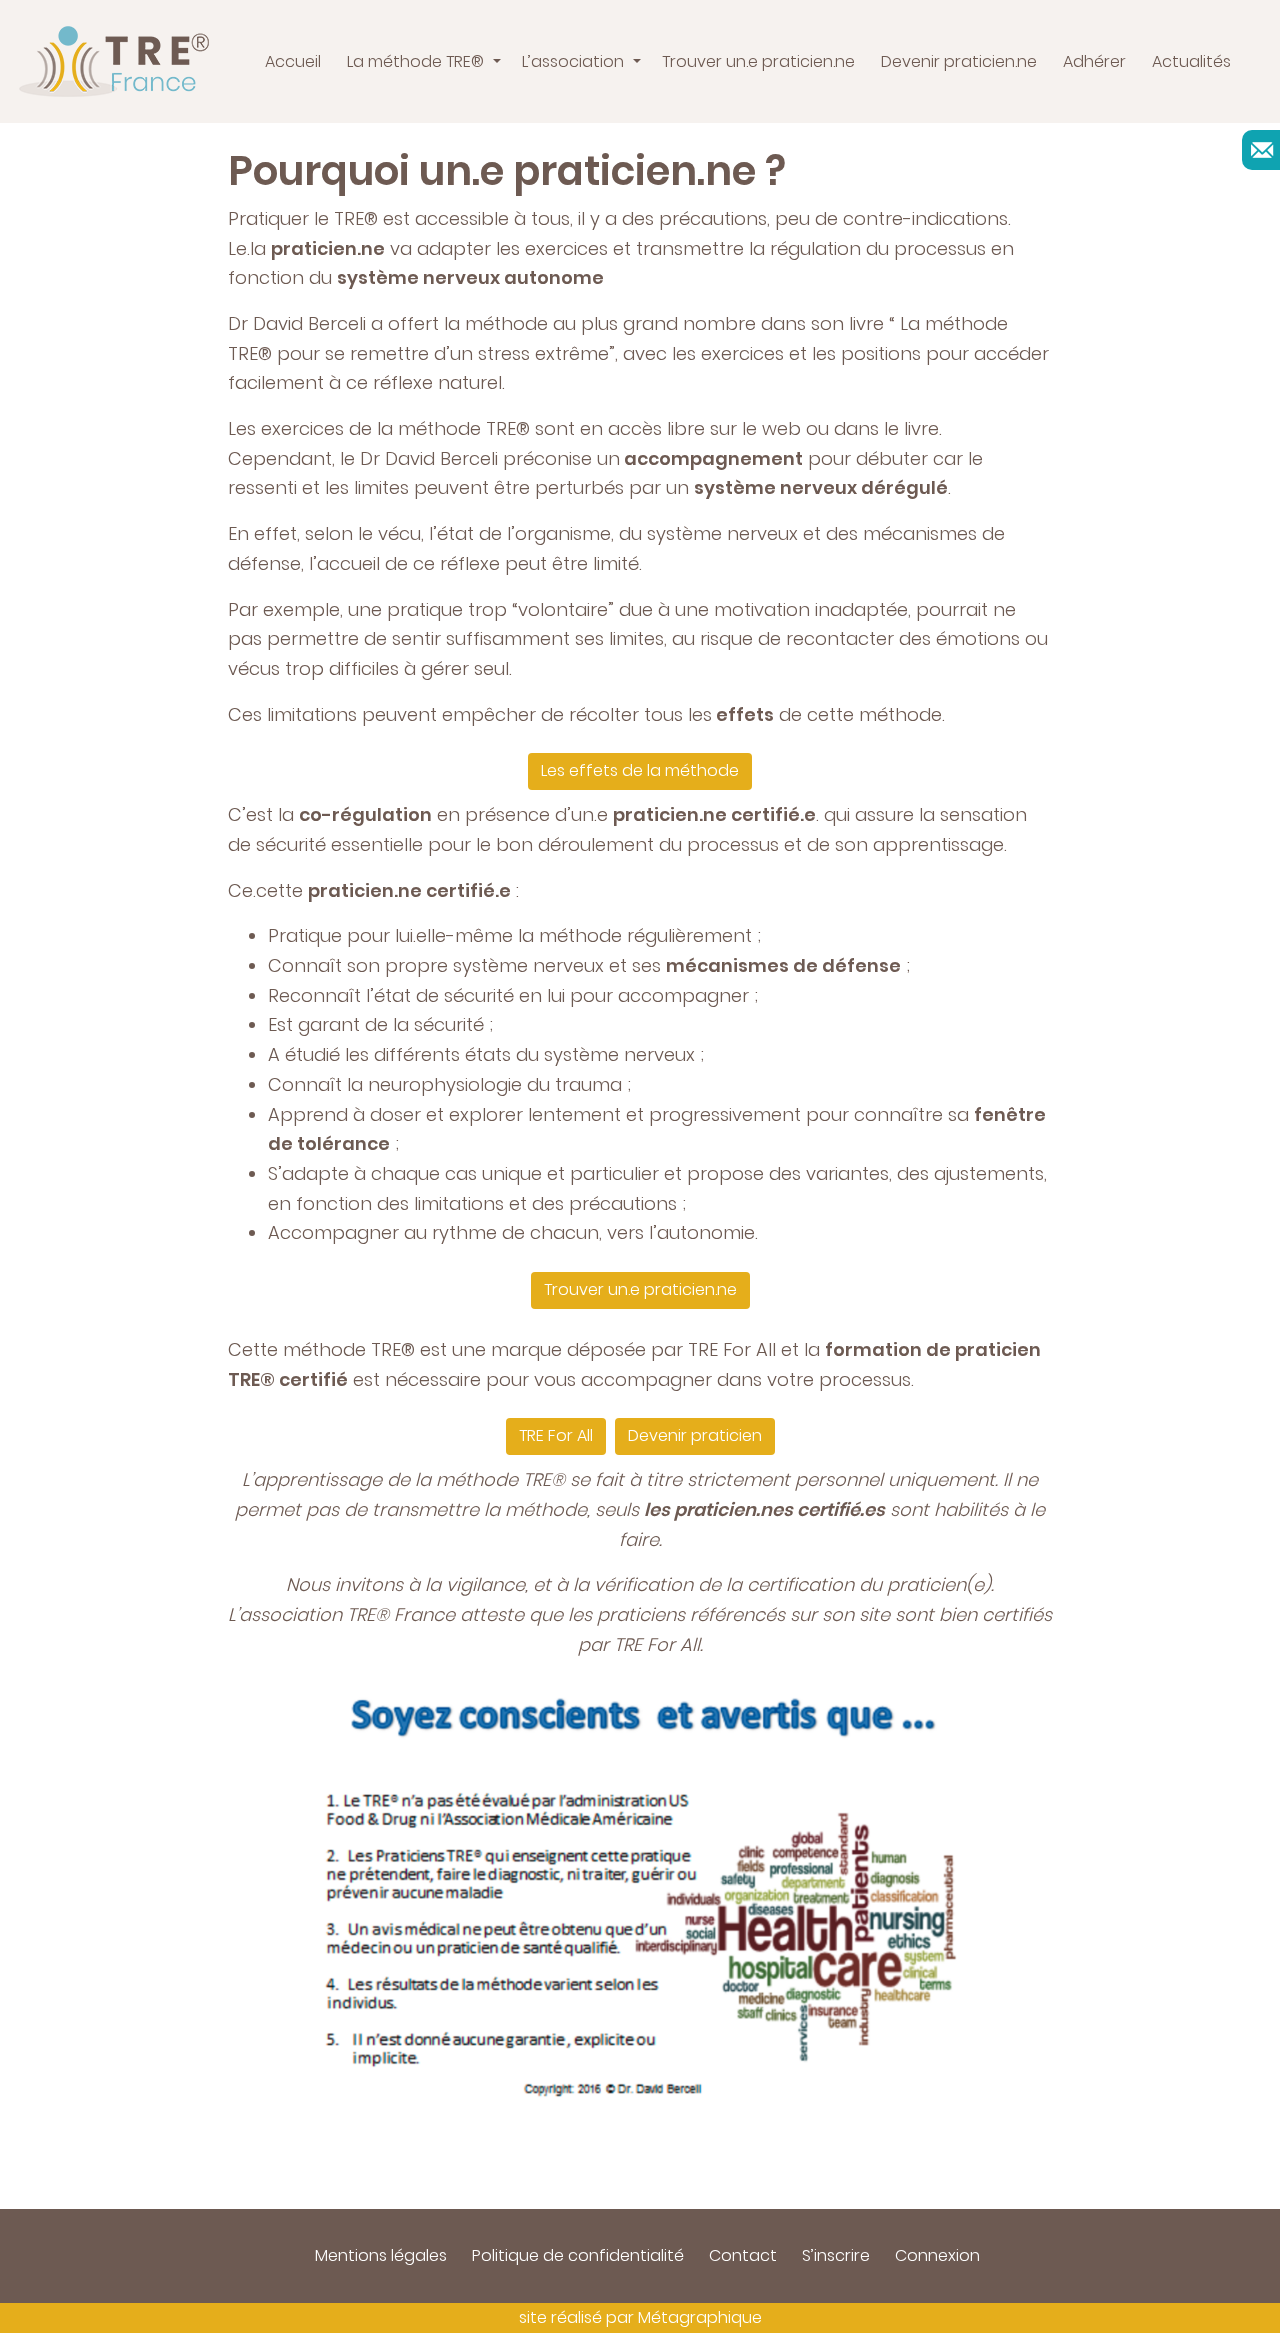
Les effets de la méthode (640, 770)
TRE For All (556, 1435)
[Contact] (1262, 150)
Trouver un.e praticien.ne (640, 1289)
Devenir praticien (695, 1435)
